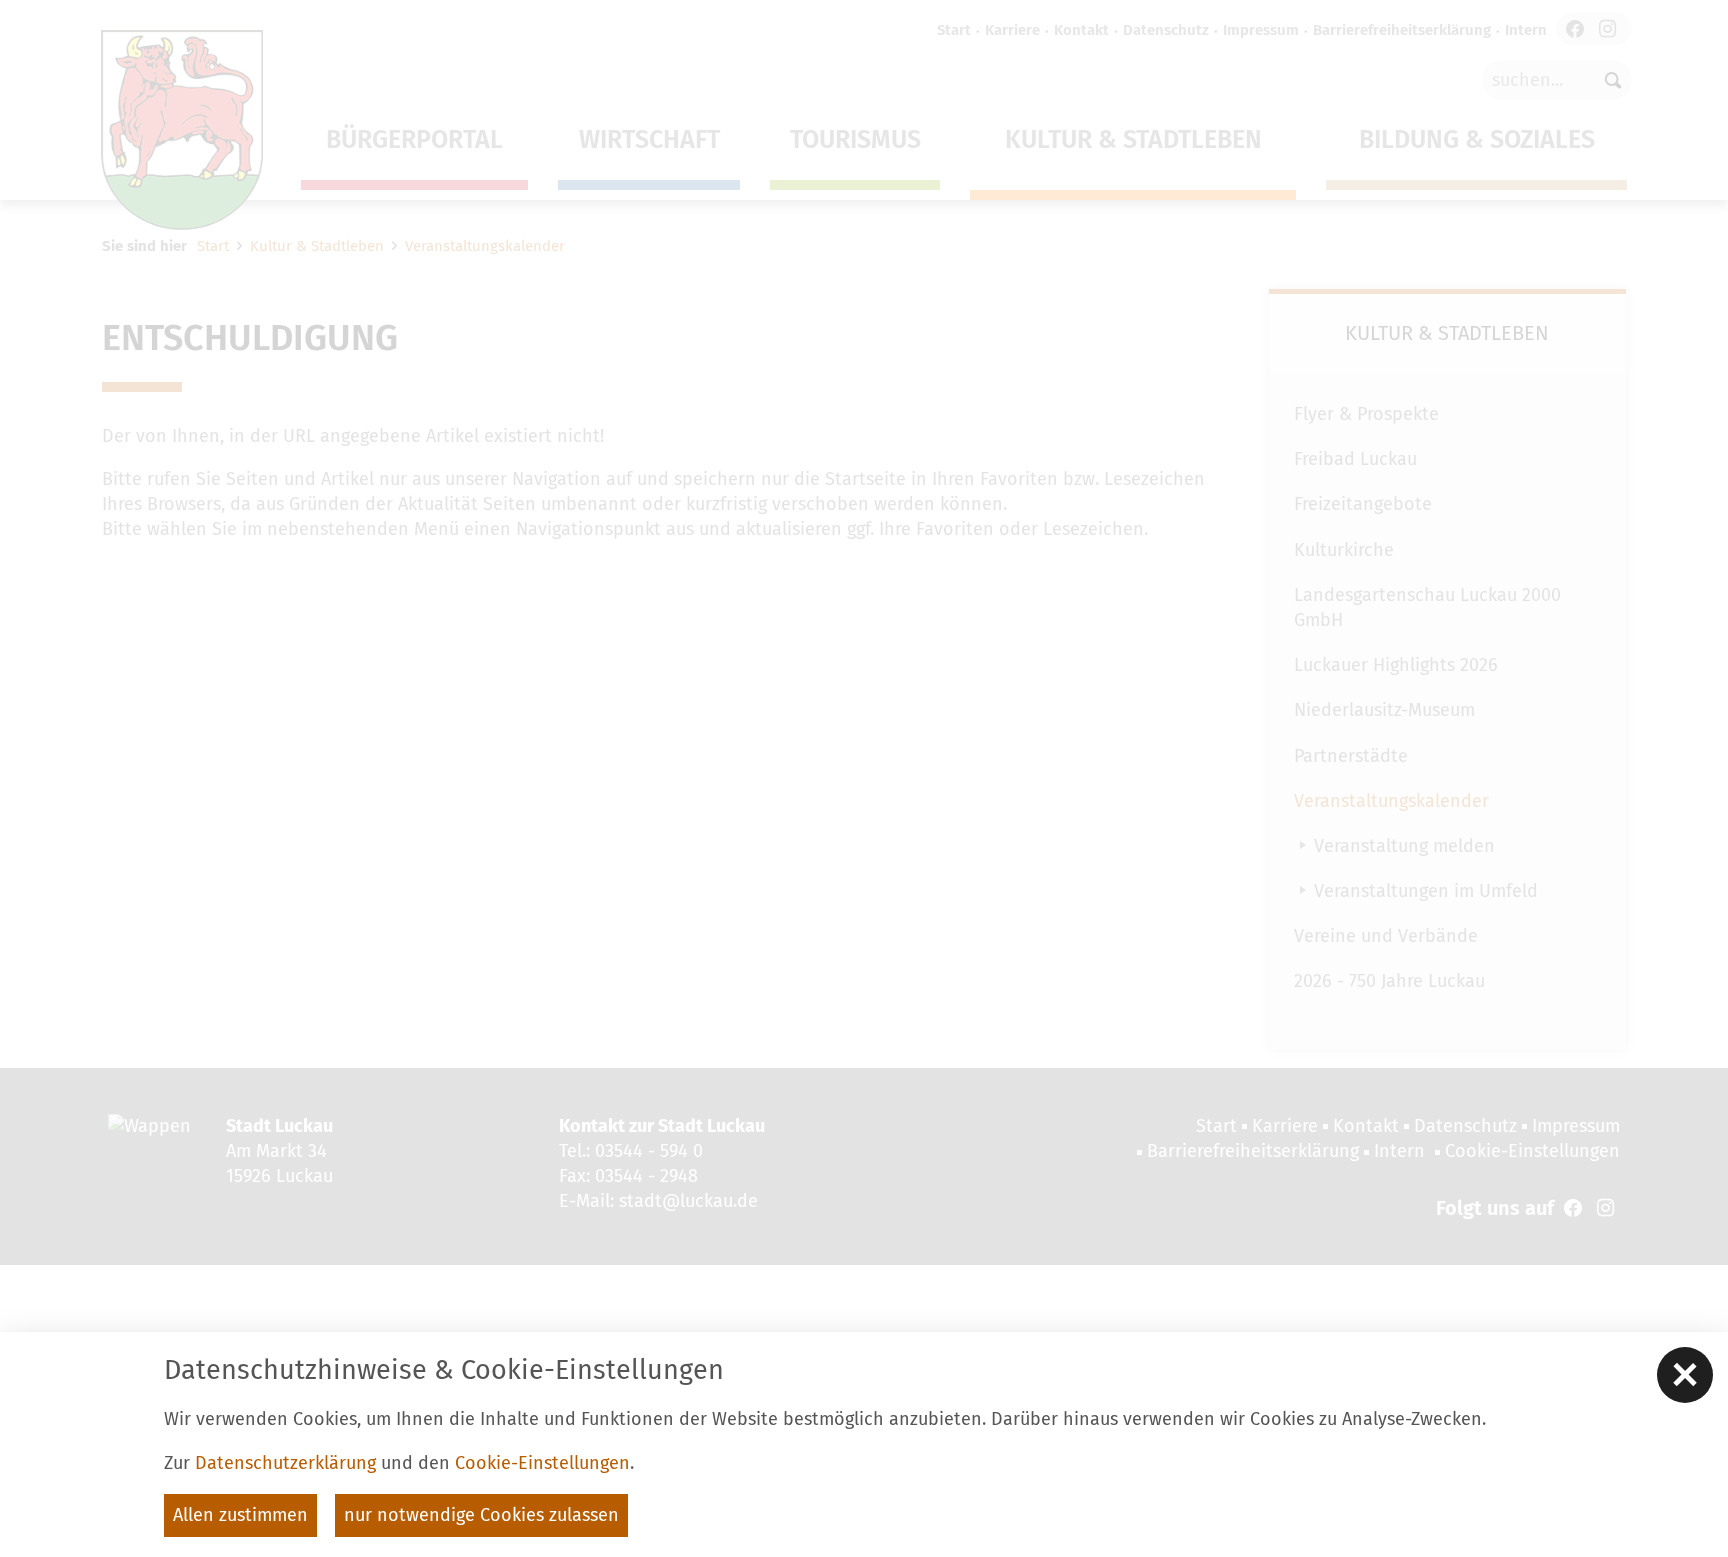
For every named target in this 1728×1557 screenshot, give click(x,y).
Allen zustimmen (240, 1515)
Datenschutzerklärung (285, 1463)
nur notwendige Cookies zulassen (481, 1515)
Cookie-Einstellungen (542, 1463)
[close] (1685, 1375)
